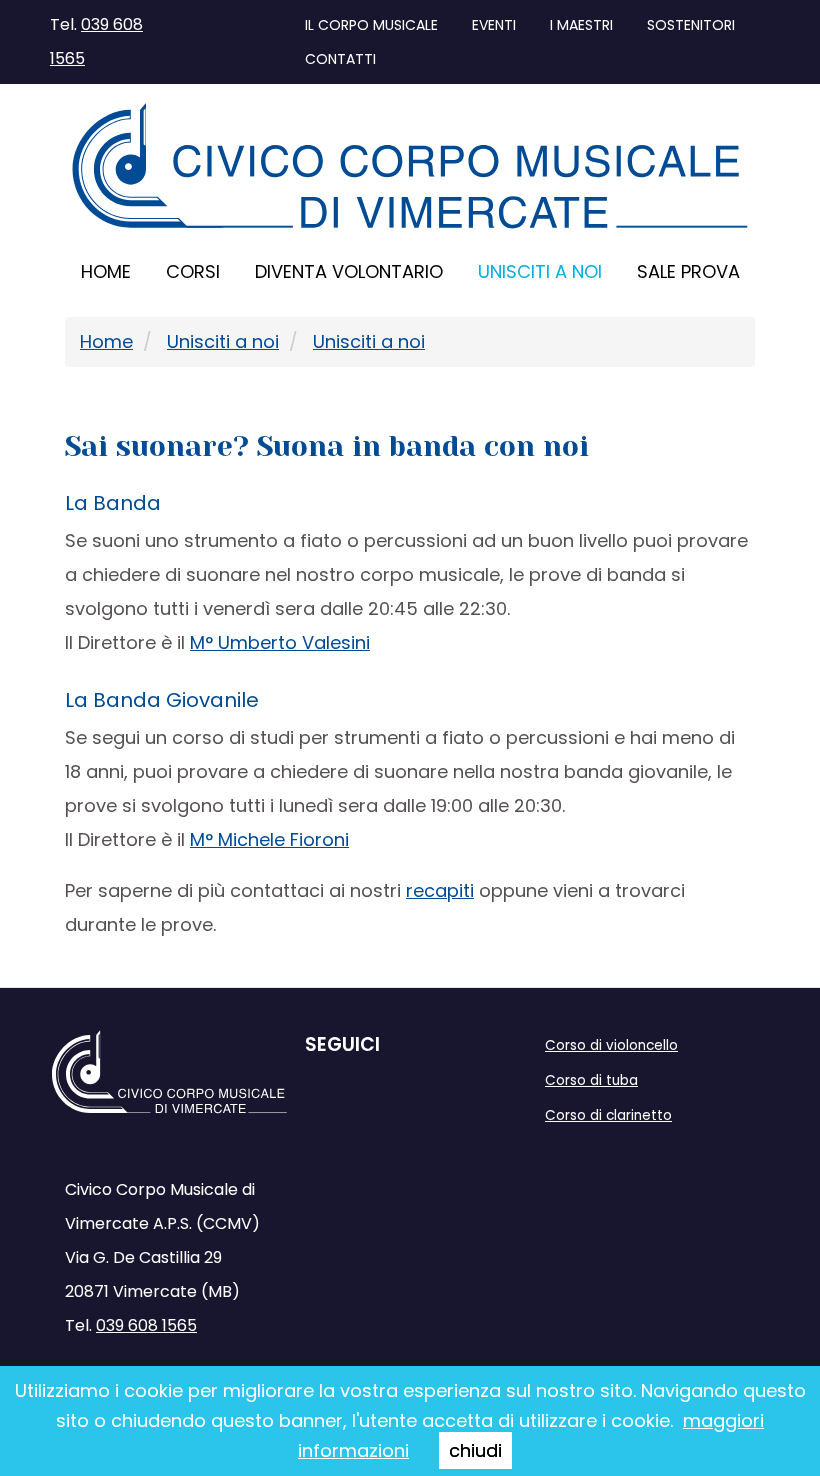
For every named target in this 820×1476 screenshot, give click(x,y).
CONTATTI (340, 59)
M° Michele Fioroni (269, 839)
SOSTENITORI (691, 25)
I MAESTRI (581, 25)
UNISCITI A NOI (540, 271)
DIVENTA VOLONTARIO (349, 271)
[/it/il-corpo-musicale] (410, 167)
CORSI (193, 271)
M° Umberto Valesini (280, 642)
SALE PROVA (688, 271)
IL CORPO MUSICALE (371, 25)
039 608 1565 (146, 1325)
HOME (106, 271)
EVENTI (494, 25)
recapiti (440, 890)
